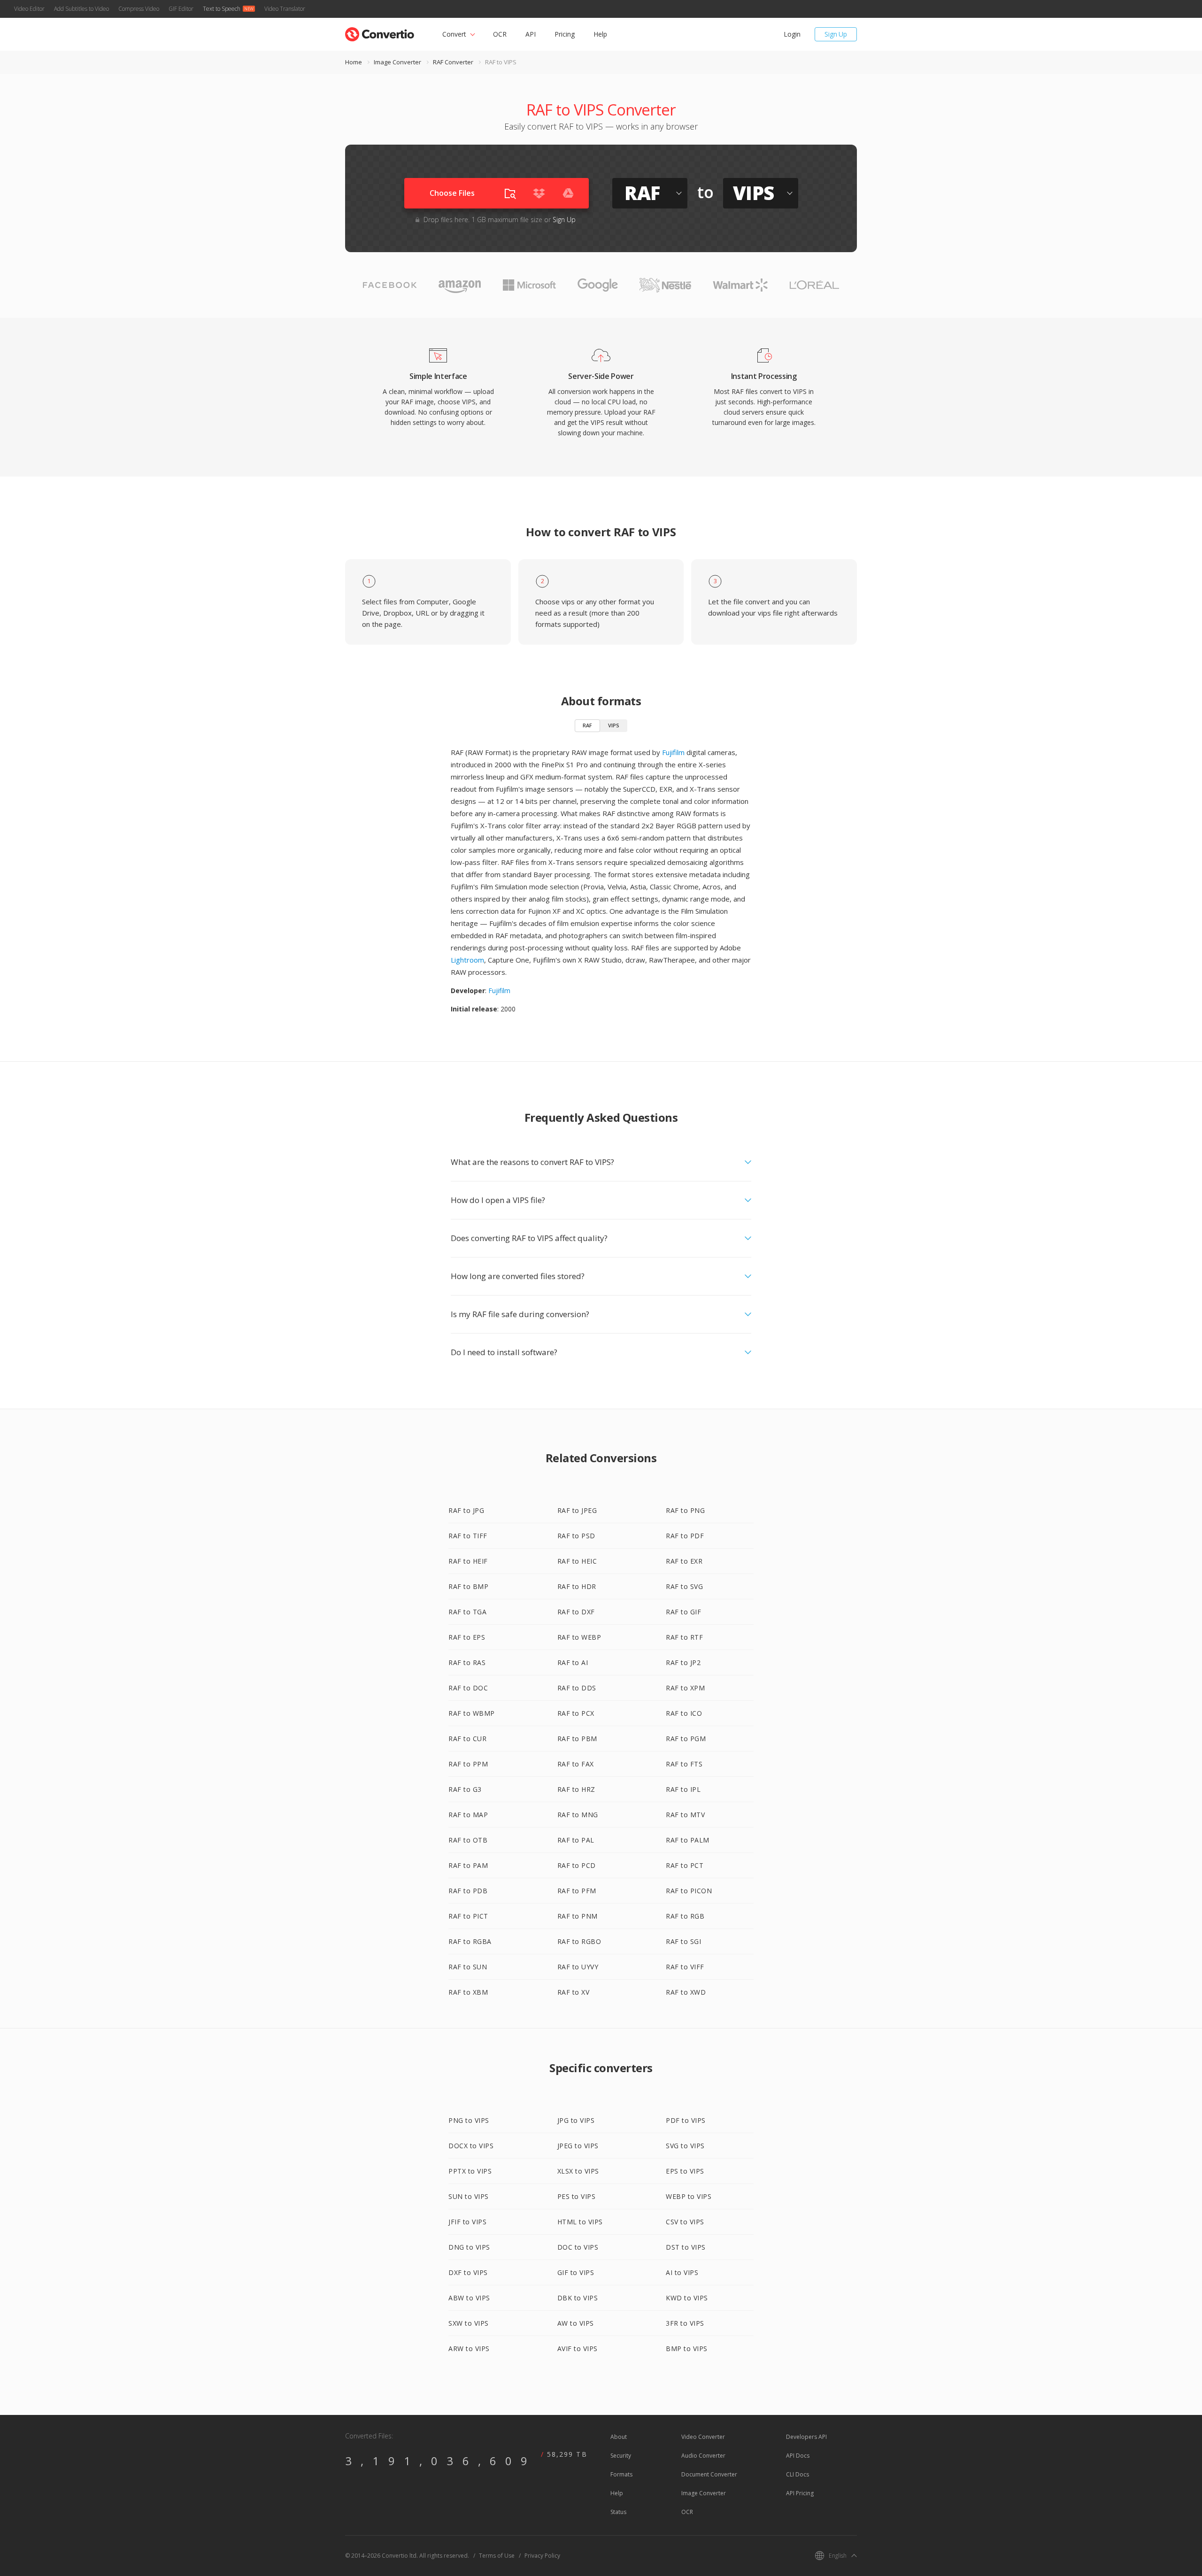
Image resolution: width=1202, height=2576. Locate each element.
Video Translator (285, 9)
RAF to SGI (683, 1941)
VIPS (614, 725)
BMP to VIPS (687, 2348)
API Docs (798, 2456)
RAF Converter (453, 62)
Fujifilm (673, 752)
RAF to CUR (467, 1739)
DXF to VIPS (468, 2272)
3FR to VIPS (685, 2323)
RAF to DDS (577, 1688)
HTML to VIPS (580, 2222)
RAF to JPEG (577, 1510)
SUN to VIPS (469, 2196)
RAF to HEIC (577, 1561)
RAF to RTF (684, 1637)
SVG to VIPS (685, 2146)
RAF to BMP (468, 1586)
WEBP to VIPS (689, 2196)
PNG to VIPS (469, 2120)
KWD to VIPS (687, 2298)
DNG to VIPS (469, 2247)
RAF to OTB (468, 1840)
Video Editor (29, 9)
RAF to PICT (468, 1916)
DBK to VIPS (578, 2298)
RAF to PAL (576, 1840)
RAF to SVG (684, 1586)
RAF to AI (573, 1662)
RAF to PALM (688, 1840)
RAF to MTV (685, 1815)
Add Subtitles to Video (81, 9)
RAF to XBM (468, 1992)
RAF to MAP (468, 1815)
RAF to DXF (576, 1612)
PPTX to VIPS (470, 2171)
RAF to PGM (686, 1739)
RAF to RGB (685, 1916)
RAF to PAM (468, 1865)
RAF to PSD (576, 1536)
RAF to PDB (468, 1891)
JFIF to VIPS (467, 2222)
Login (792, 34)
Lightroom (467, 960)
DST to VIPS (686, 2247)
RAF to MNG (578, 1815)
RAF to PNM (578, 1916)
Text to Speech (222, 9)
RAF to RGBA (470, 1941)
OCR (500, 34)
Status (618, 2512)
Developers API (806, 2437)
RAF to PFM (577, 1891)
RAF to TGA (467, 1612)
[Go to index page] (380, 32)
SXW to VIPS (469, 2323)
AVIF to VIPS (578, 2348)
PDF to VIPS (686, 2120)
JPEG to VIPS (578, 2146)
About (619, 2437)
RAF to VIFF (685, 1967)
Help (600, 34)
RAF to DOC (468, 1688)
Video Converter (703, 2437)
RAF (587, 725)
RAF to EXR (684, 1561)
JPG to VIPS (576, 2120)
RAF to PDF (685, 1536)
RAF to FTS (684, 1764)
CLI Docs (797, 2474)
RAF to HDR (577, 1586)
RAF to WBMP (472, 1713)
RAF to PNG (685, 1510)
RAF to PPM (468, 1764)
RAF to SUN (468, 1967)
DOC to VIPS (578, 2247)
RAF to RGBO (579, 1941)
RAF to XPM (685, 1688)
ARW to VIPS (469, 2348)
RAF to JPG (466, 1510)
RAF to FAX (576, 1764)
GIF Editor (181, 9)
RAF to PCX (576, 1713)
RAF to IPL (683, 1789)
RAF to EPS (467, 1637)
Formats (621, 2474)
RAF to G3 (465, 1789)
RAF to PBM (577, 1739)
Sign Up (836, 34)
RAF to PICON (689, 1891)
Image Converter (397, 62)
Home (354, 62)
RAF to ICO (684, 1713)
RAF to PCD (577, 1865)
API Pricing (800, 2493)
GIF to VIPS (576, 2272)
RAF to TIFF (468, 1536)
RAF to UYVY (578, 1967)
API (531, 34)
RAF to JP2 (683, 1662)
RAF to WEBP (579, 1637)
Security (621, 2456)
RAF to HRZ (576, 1789)
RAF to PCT (685, 1865)
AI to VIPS (682, 2272)
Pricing (565, 34)
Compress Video (139, 9)
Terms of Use (497, 2556)
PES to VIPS (577, 2196)
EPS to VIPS (685, 2171)
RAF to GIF (683, 1612)
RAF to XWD (686, 1992)
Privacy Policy (542, 2556)
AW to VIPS (576, 2323)
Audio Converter (703, 2456)
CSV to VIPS (685, 2222)
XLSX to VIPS (578, 2171)
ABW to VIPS (469, 2298)
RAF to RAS (467, 1662)
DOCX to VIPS (471, 2146)
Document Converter (709, 2474)
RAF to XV (574, 1992)
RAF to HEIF (468, 1561)
